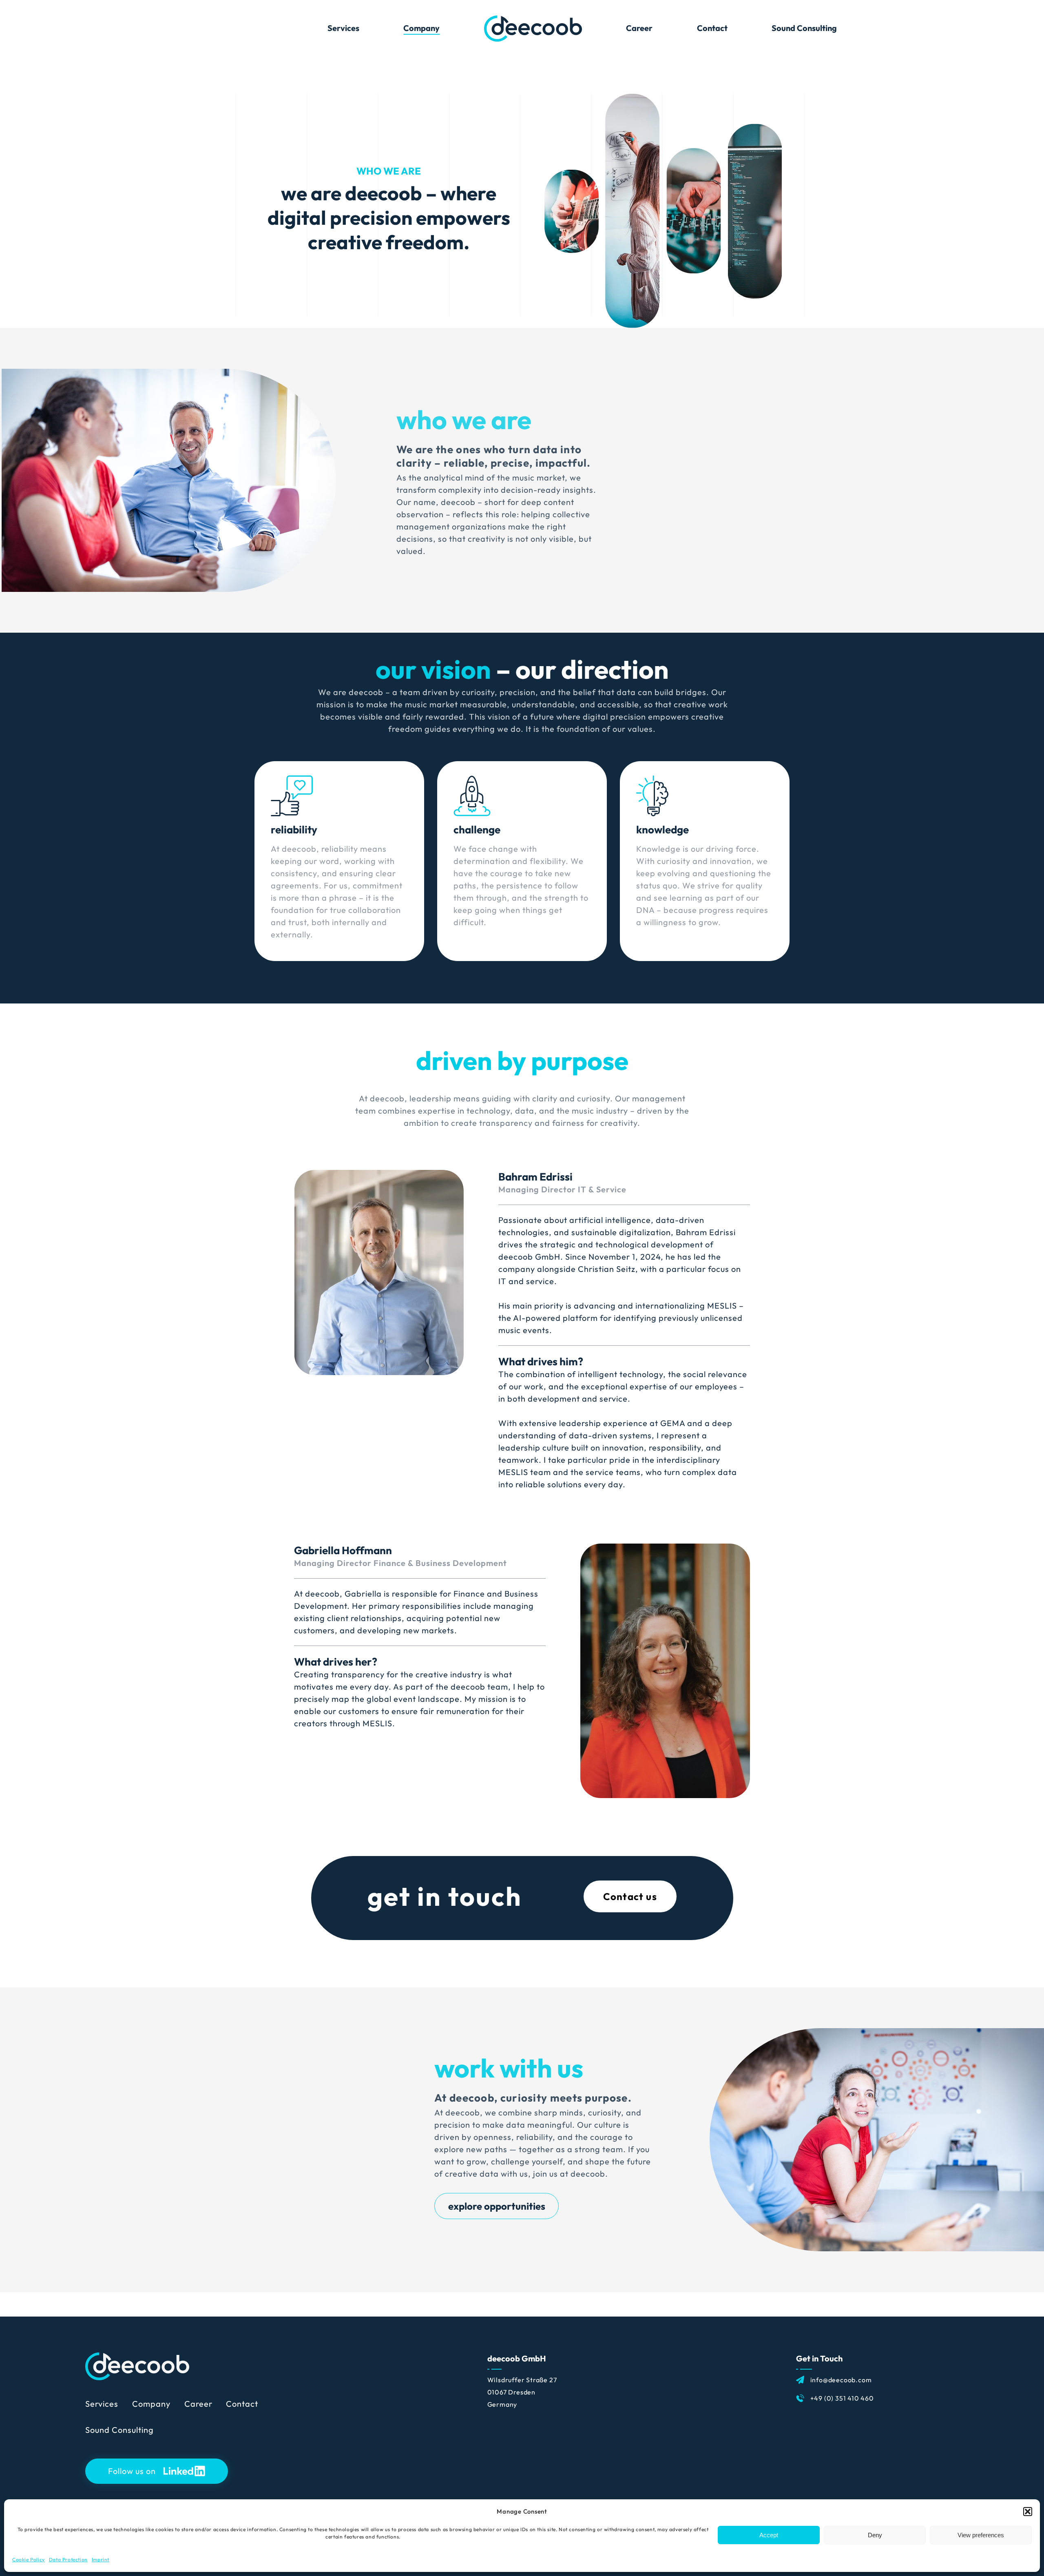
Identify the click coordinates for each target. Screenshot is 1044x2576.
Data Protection (68, 2559)
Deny (875, 2535)
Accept (769, 2535)
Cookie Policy (29, 2559)
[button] (1028, 2512)
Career (198, 2404)
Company (151, 2404)
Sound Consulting (119, 2430)
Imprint (101, 2559)
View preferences (981, 2535)
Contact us (630, 1896)
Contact (242, 2404)
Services (102, 2404)
